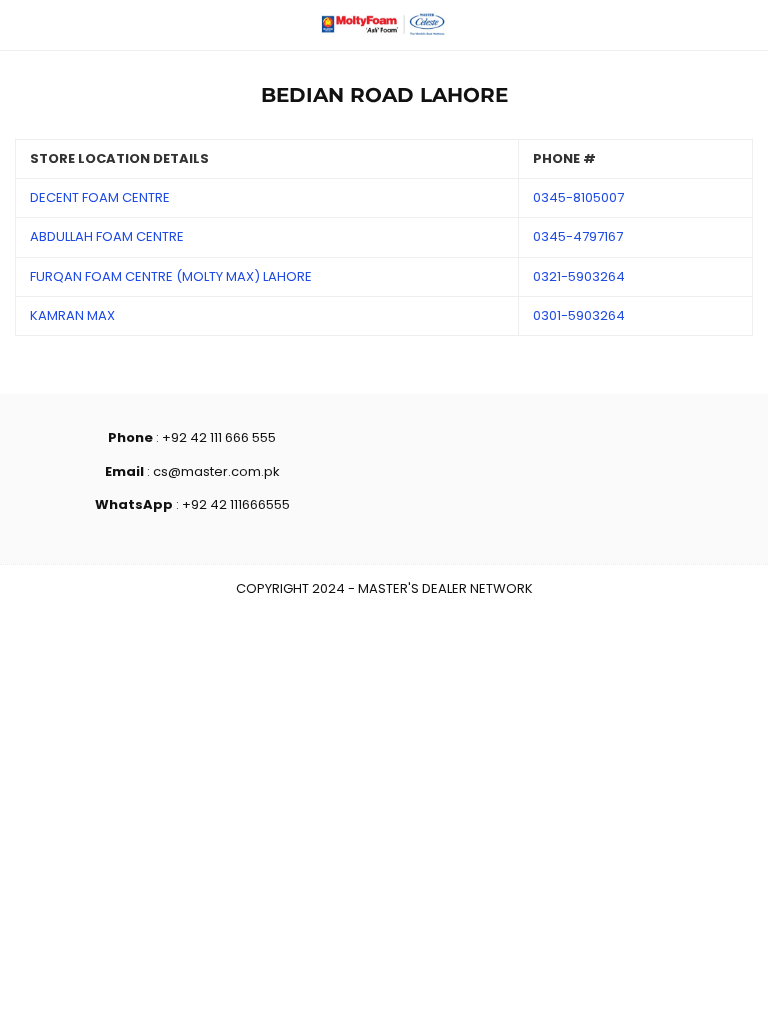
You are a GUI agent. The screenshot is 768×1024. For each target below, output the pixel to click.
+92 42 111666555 (236, 504)
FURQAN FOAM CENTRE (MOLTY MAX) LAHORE (171, 276)
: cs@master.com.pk (212, 471)
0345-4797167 (578, 236)
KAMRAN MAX (72, 315)
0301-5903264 (579, 315)
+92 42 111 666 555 (219, 437)
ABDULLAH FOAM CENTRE (107, 236)
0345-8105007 (578, 197)
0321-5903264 (579, 276)
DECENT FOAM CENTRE (100, 197)
